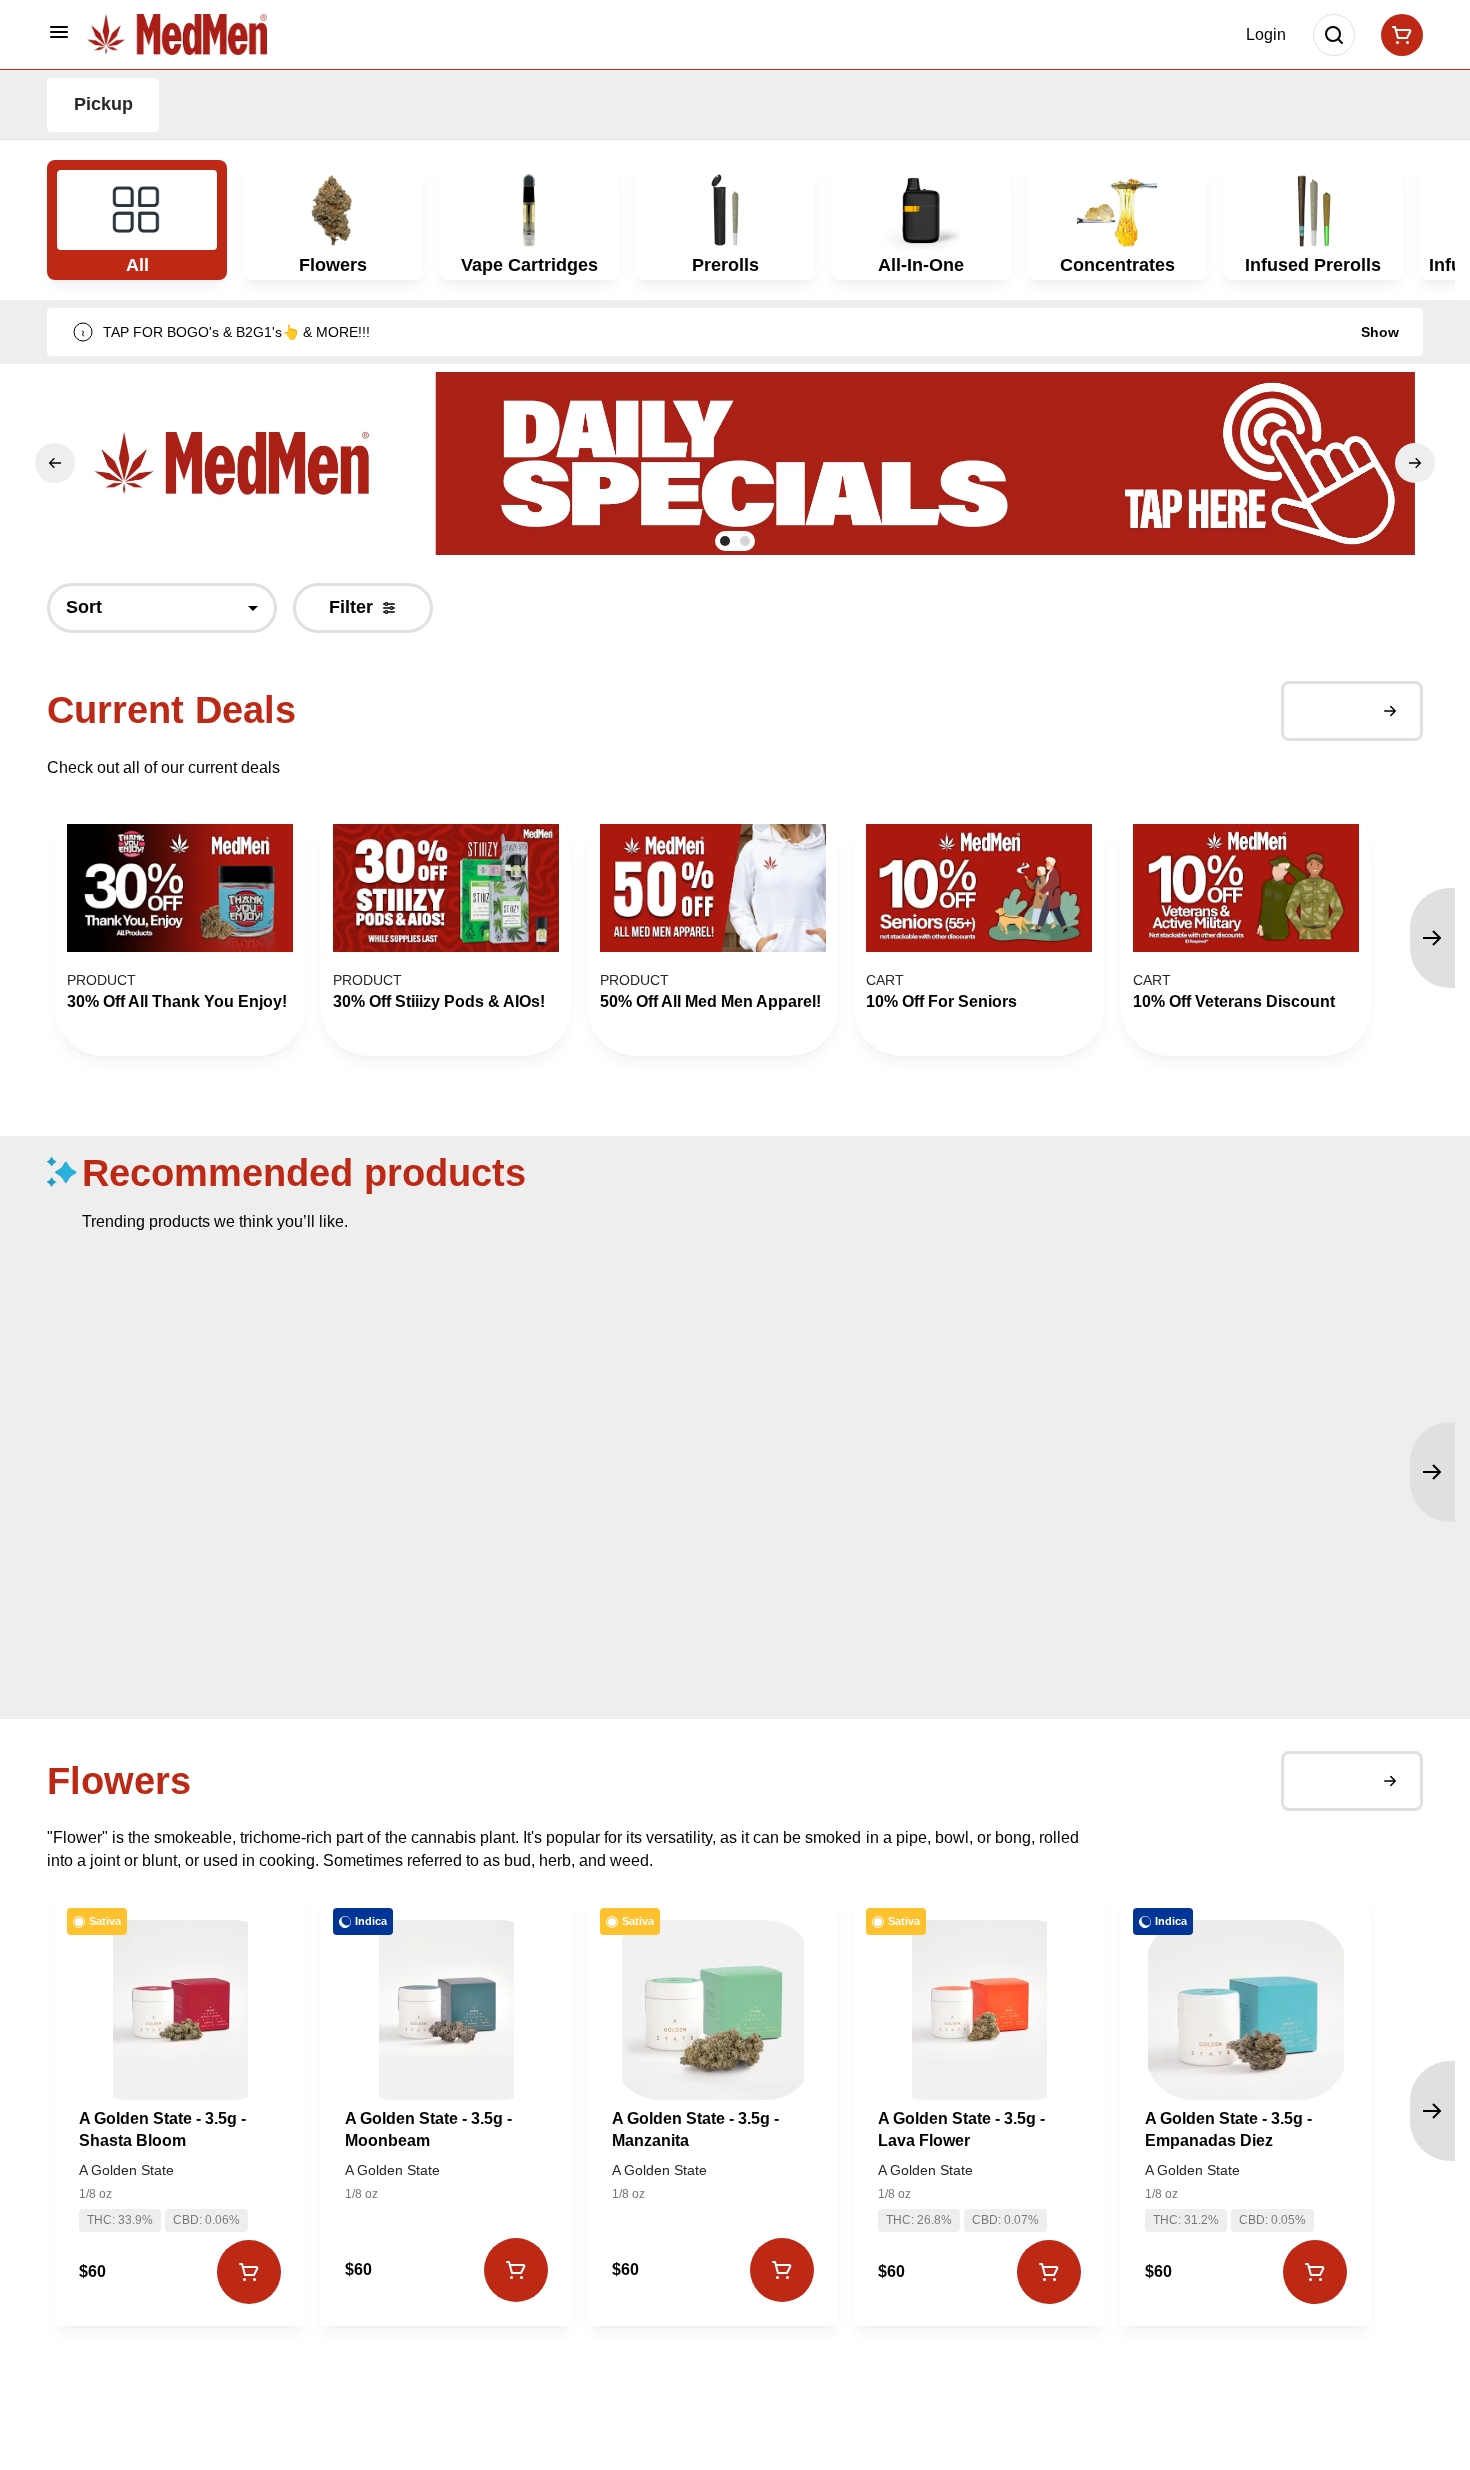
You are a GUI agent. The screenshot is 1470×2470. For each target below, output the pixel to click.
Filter (351, 607)
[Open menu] (59, 32)
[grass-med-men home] (177, 34)
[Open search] (1334, 35)
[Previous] (55, 463)
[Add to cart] (249, 2272)
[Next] (1415, 463)
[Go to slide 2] (745, 541)
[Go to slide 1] (725, 541)
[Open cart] (1398, 35)
